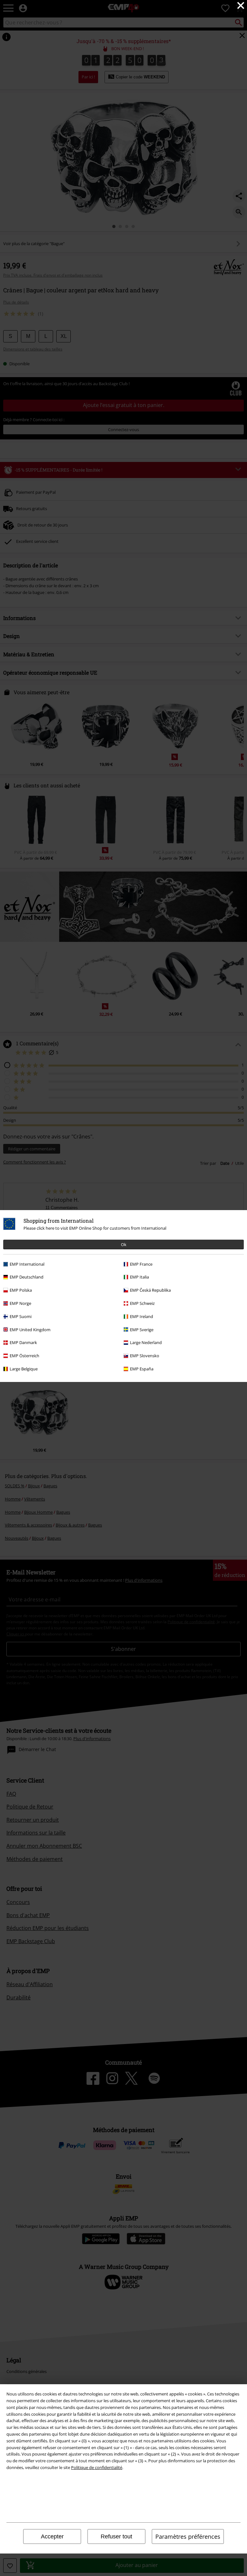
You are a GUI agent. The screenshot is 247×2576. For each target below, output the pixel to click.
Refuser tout (116, 2536)
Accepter (52, 2536)
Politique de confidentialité (97, 2467)
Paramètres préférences (188, 2536)
